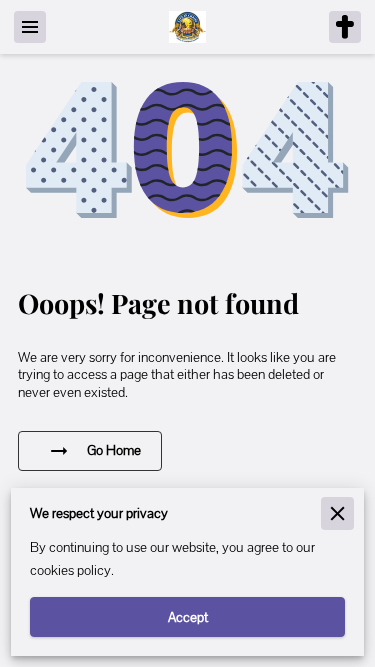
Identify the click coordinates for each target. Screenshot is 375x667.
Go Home (114, 450)
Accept (188, 617)
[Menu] (30, 27)
